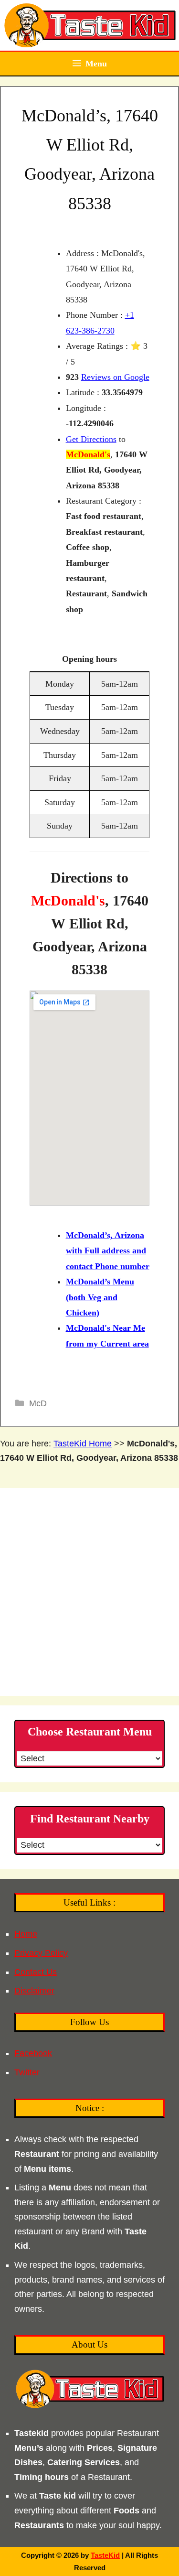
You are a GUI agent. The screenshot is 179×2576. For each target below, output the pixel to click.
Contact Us (36, 1972)
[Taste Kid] (89, 25)
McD (38, 1403)
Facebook (33, 2053)
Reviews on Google (115, 377)
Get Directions (91, 439)
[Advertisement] (89, 1592)
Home (26, 1934)
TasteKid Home (83, 1444)
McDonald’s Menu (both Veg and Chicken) (100, 1297)
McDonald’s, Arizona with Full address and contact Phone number (108, 1251)
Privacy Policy (41, 1953)
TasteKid (105, 2555)
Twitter (27, 2072)
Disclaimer (34, 1991)
